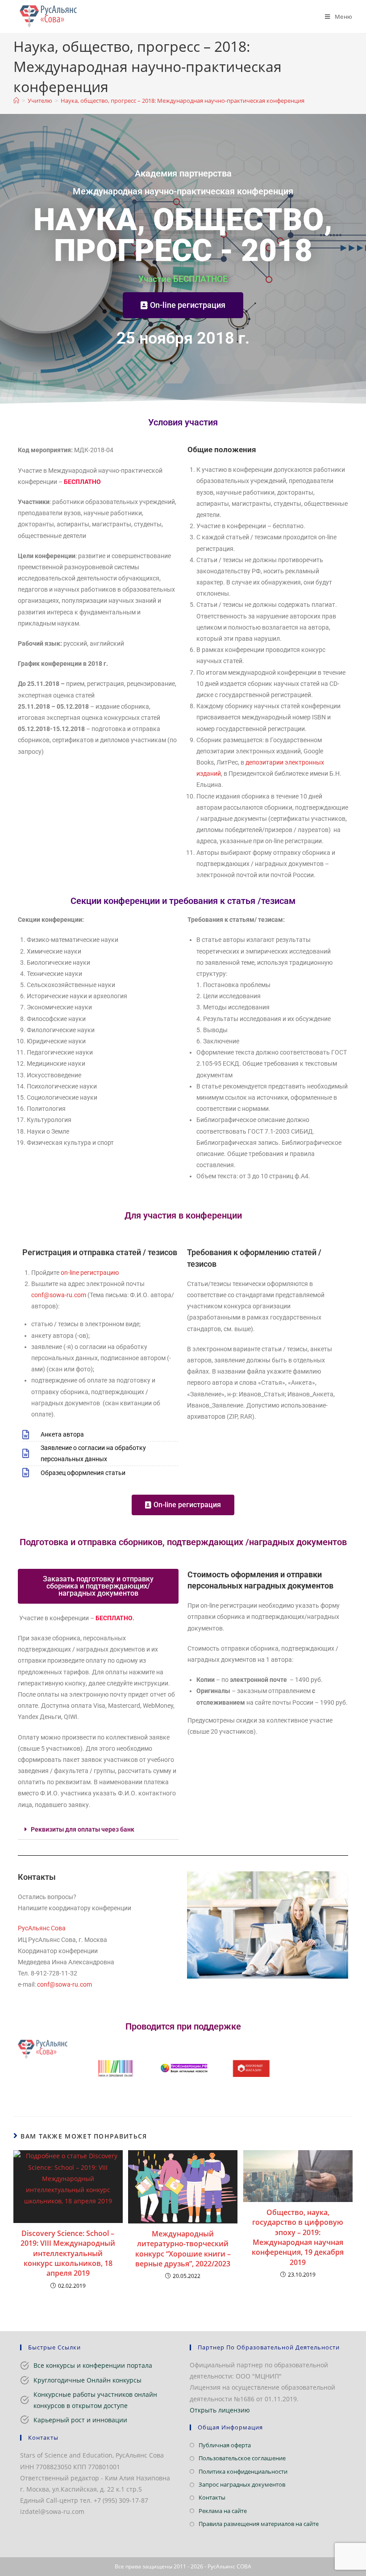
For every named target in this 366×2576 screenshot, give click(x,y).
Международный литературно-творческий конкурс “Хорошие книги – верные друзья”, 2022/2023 (183, 2249)
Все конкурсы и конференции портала (93, 2365)
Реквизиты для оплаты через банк (83, 1829)
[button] (98, 1830)
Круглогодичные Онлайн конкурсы (87, 2380)
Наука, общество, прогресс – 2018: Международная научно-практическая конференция (183, 101)
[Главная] (16, 101)
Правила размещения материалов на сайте (259, 2524)
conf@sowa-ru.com (59, 1295)
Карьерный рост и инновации (80, 2420)
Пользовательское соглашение (242, 2458)
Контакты (212, 2497)
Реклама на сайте (223, 2511)
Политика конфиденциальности (243, 2471)
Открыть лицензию (220, 2410)
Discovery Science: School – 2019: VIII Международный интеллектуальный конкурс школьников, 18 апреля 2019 (68, 2253)
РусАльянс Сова (42, 1928)
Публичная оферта (225, 2445)
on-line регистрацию (90, 1273)
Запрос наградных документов (242, 2484)
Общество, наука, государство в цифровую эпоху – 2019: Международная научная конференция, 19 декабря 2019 (298, 2237)
